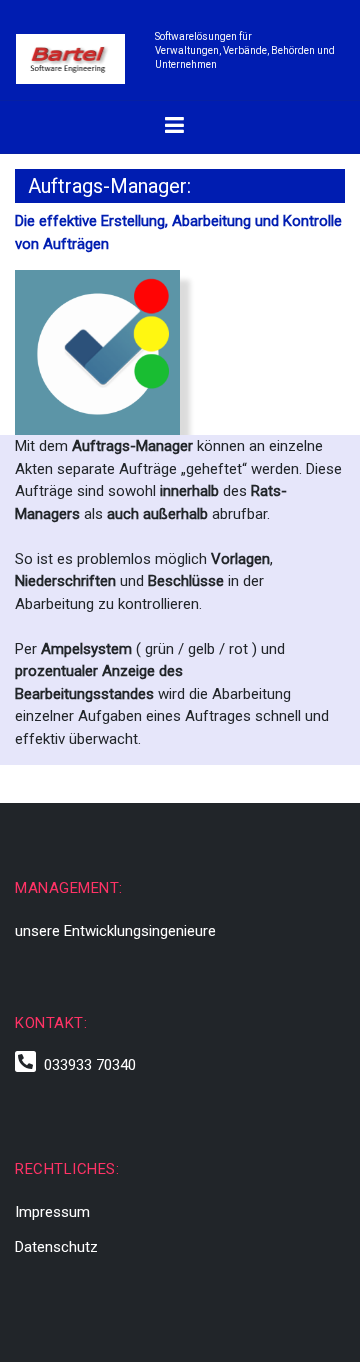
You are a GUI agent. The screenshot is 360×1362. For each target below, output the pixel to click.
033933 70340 (86, 1065)
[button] (174, 127)
